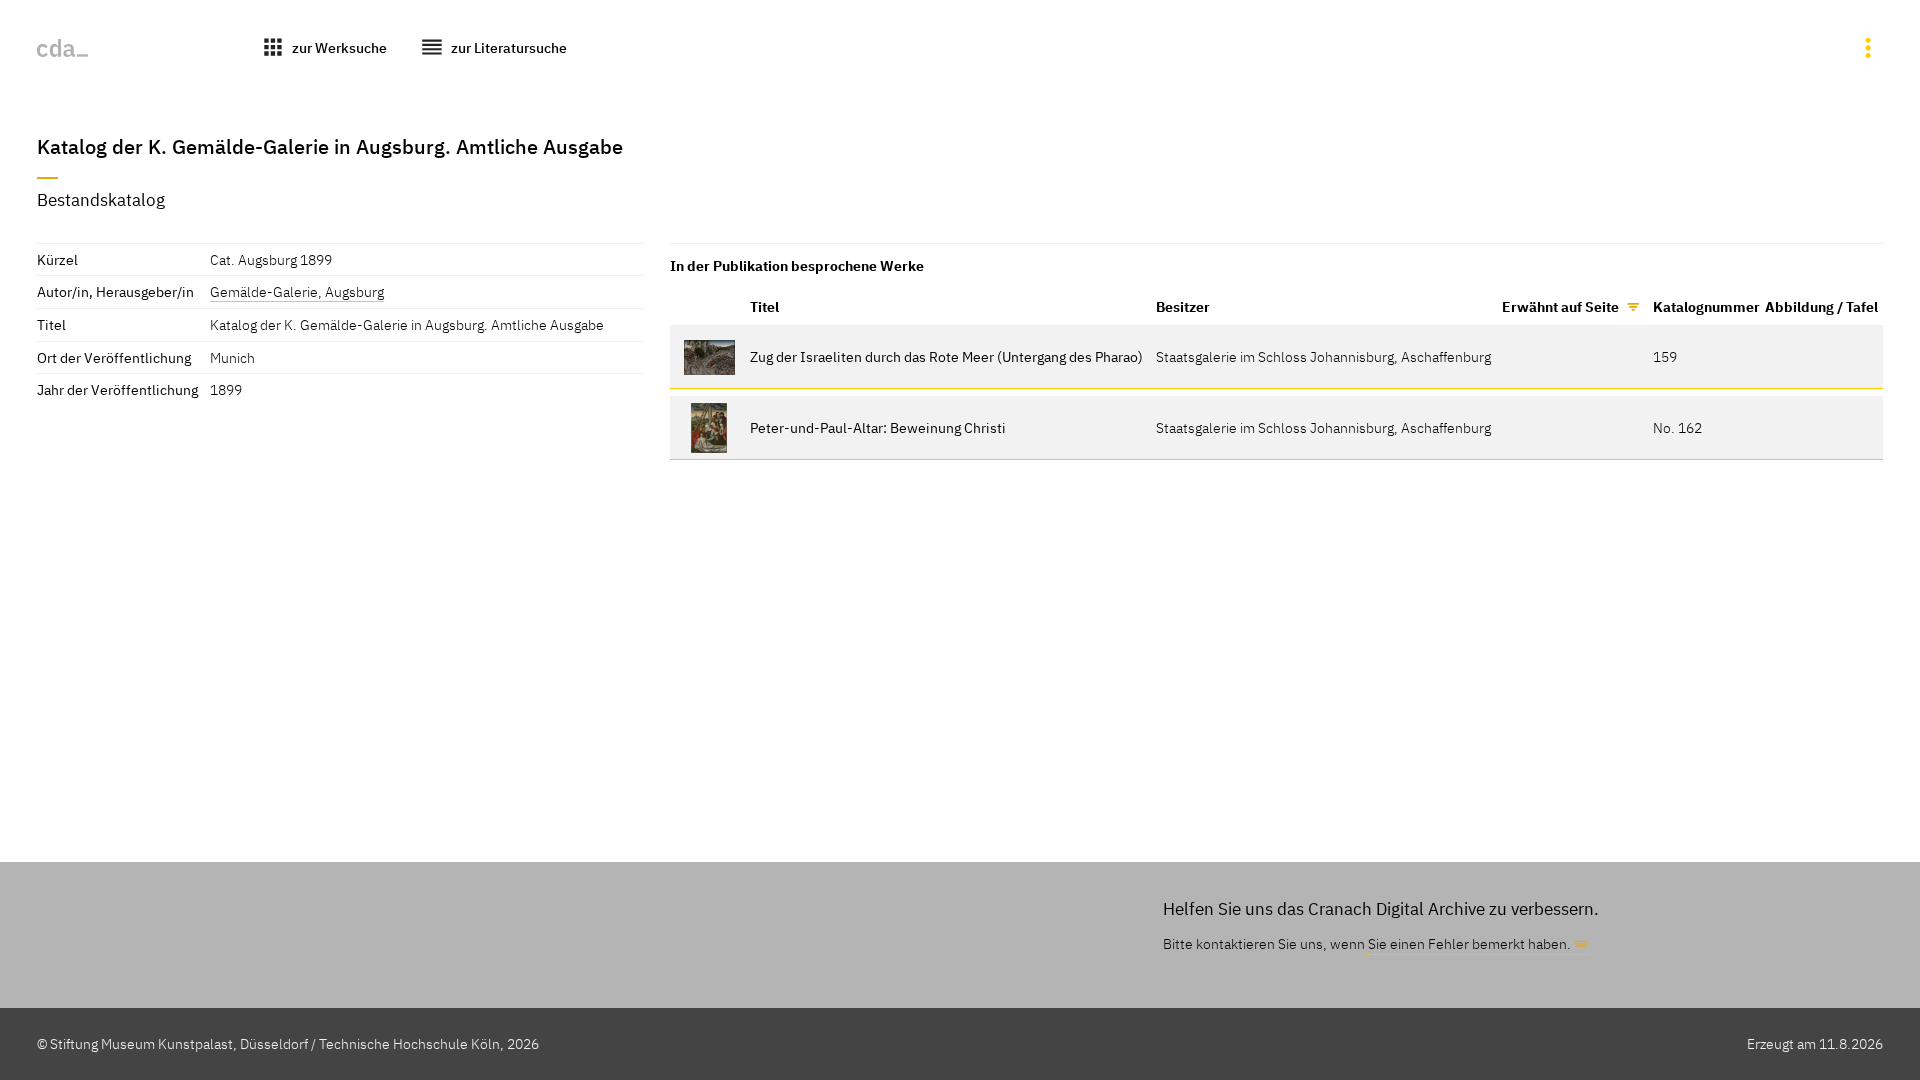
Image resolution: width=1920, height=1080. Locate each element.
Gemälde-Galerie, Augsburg (297, 291)
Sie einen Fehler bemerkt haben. (1469, 943)
